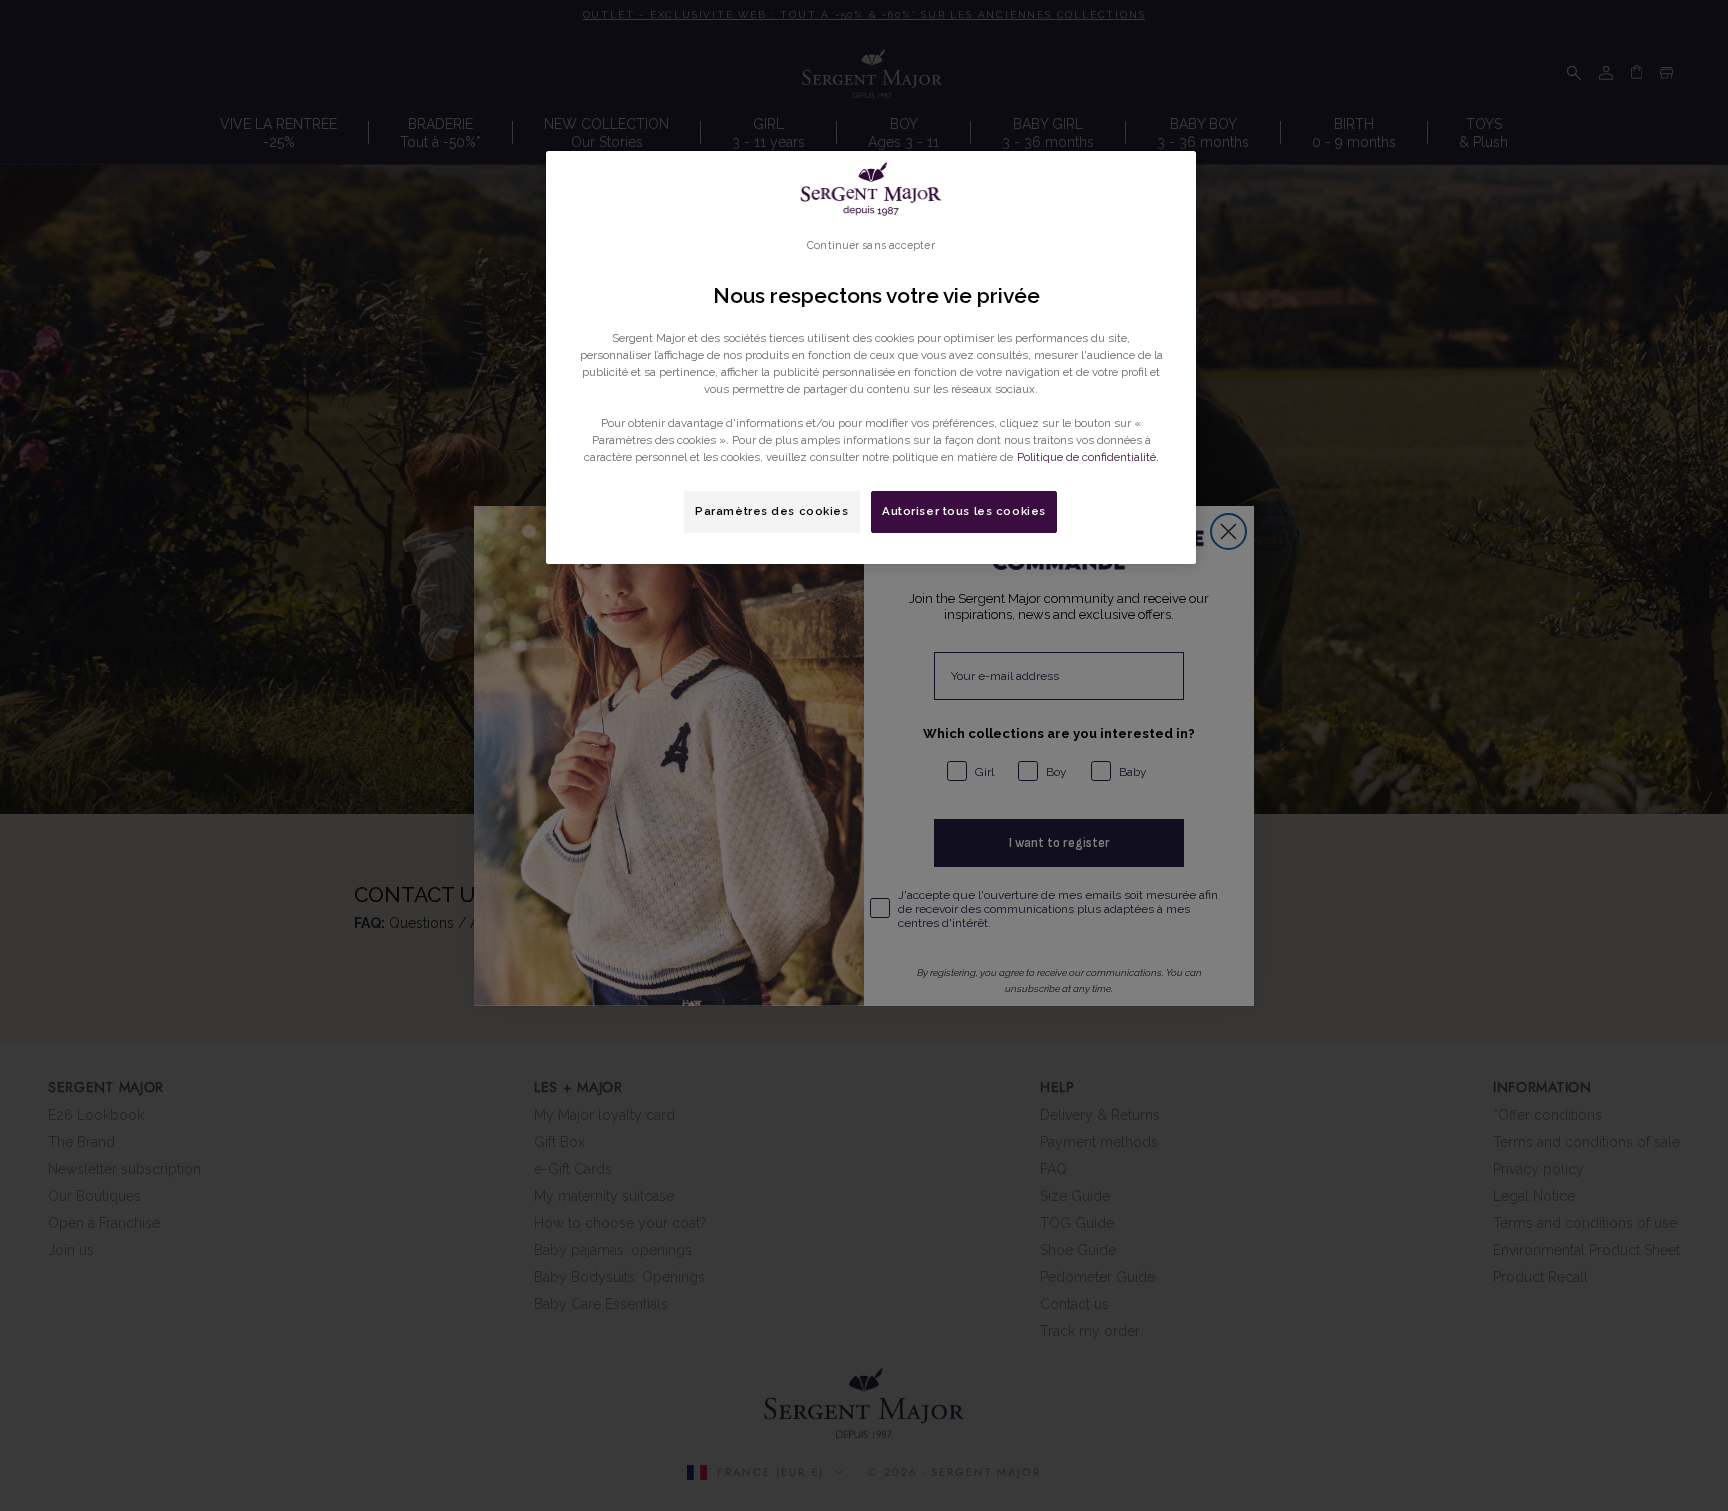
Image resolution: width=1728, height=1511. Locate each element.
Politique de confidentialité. (1088, 457)
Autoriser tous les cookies (964, 511)
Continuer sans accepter (870, 245)
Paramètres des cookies (772, 511)
